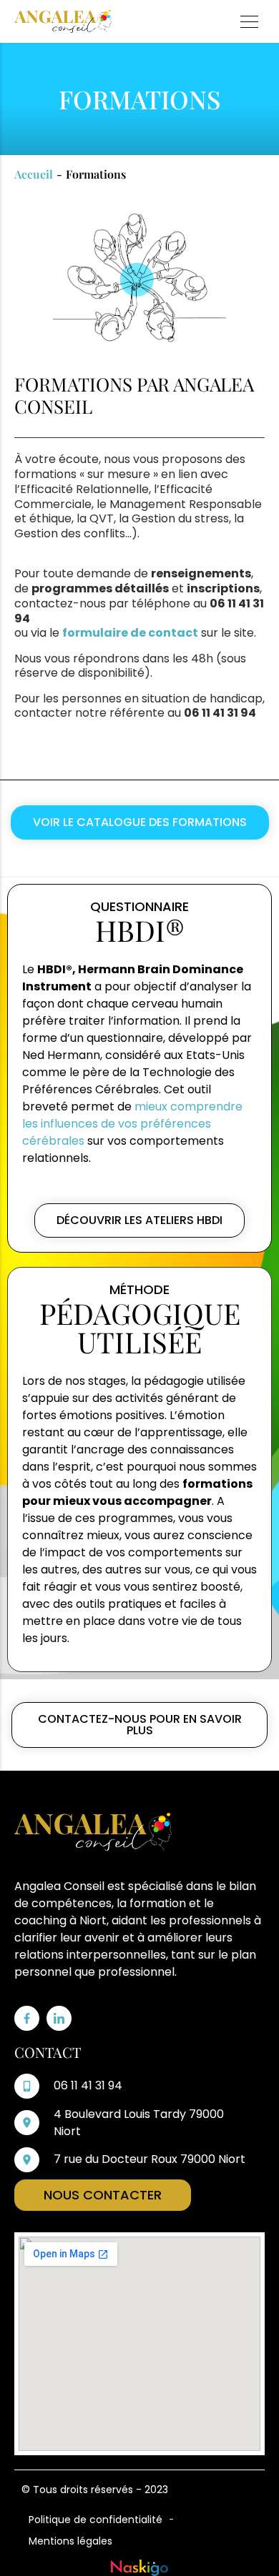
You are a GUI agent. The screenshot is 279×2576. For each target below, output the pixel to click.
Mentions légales (70, 2541)
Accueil (34, 174)
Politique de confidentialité (96, 2520)
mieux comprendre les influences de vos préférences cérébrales (132, 1124)
